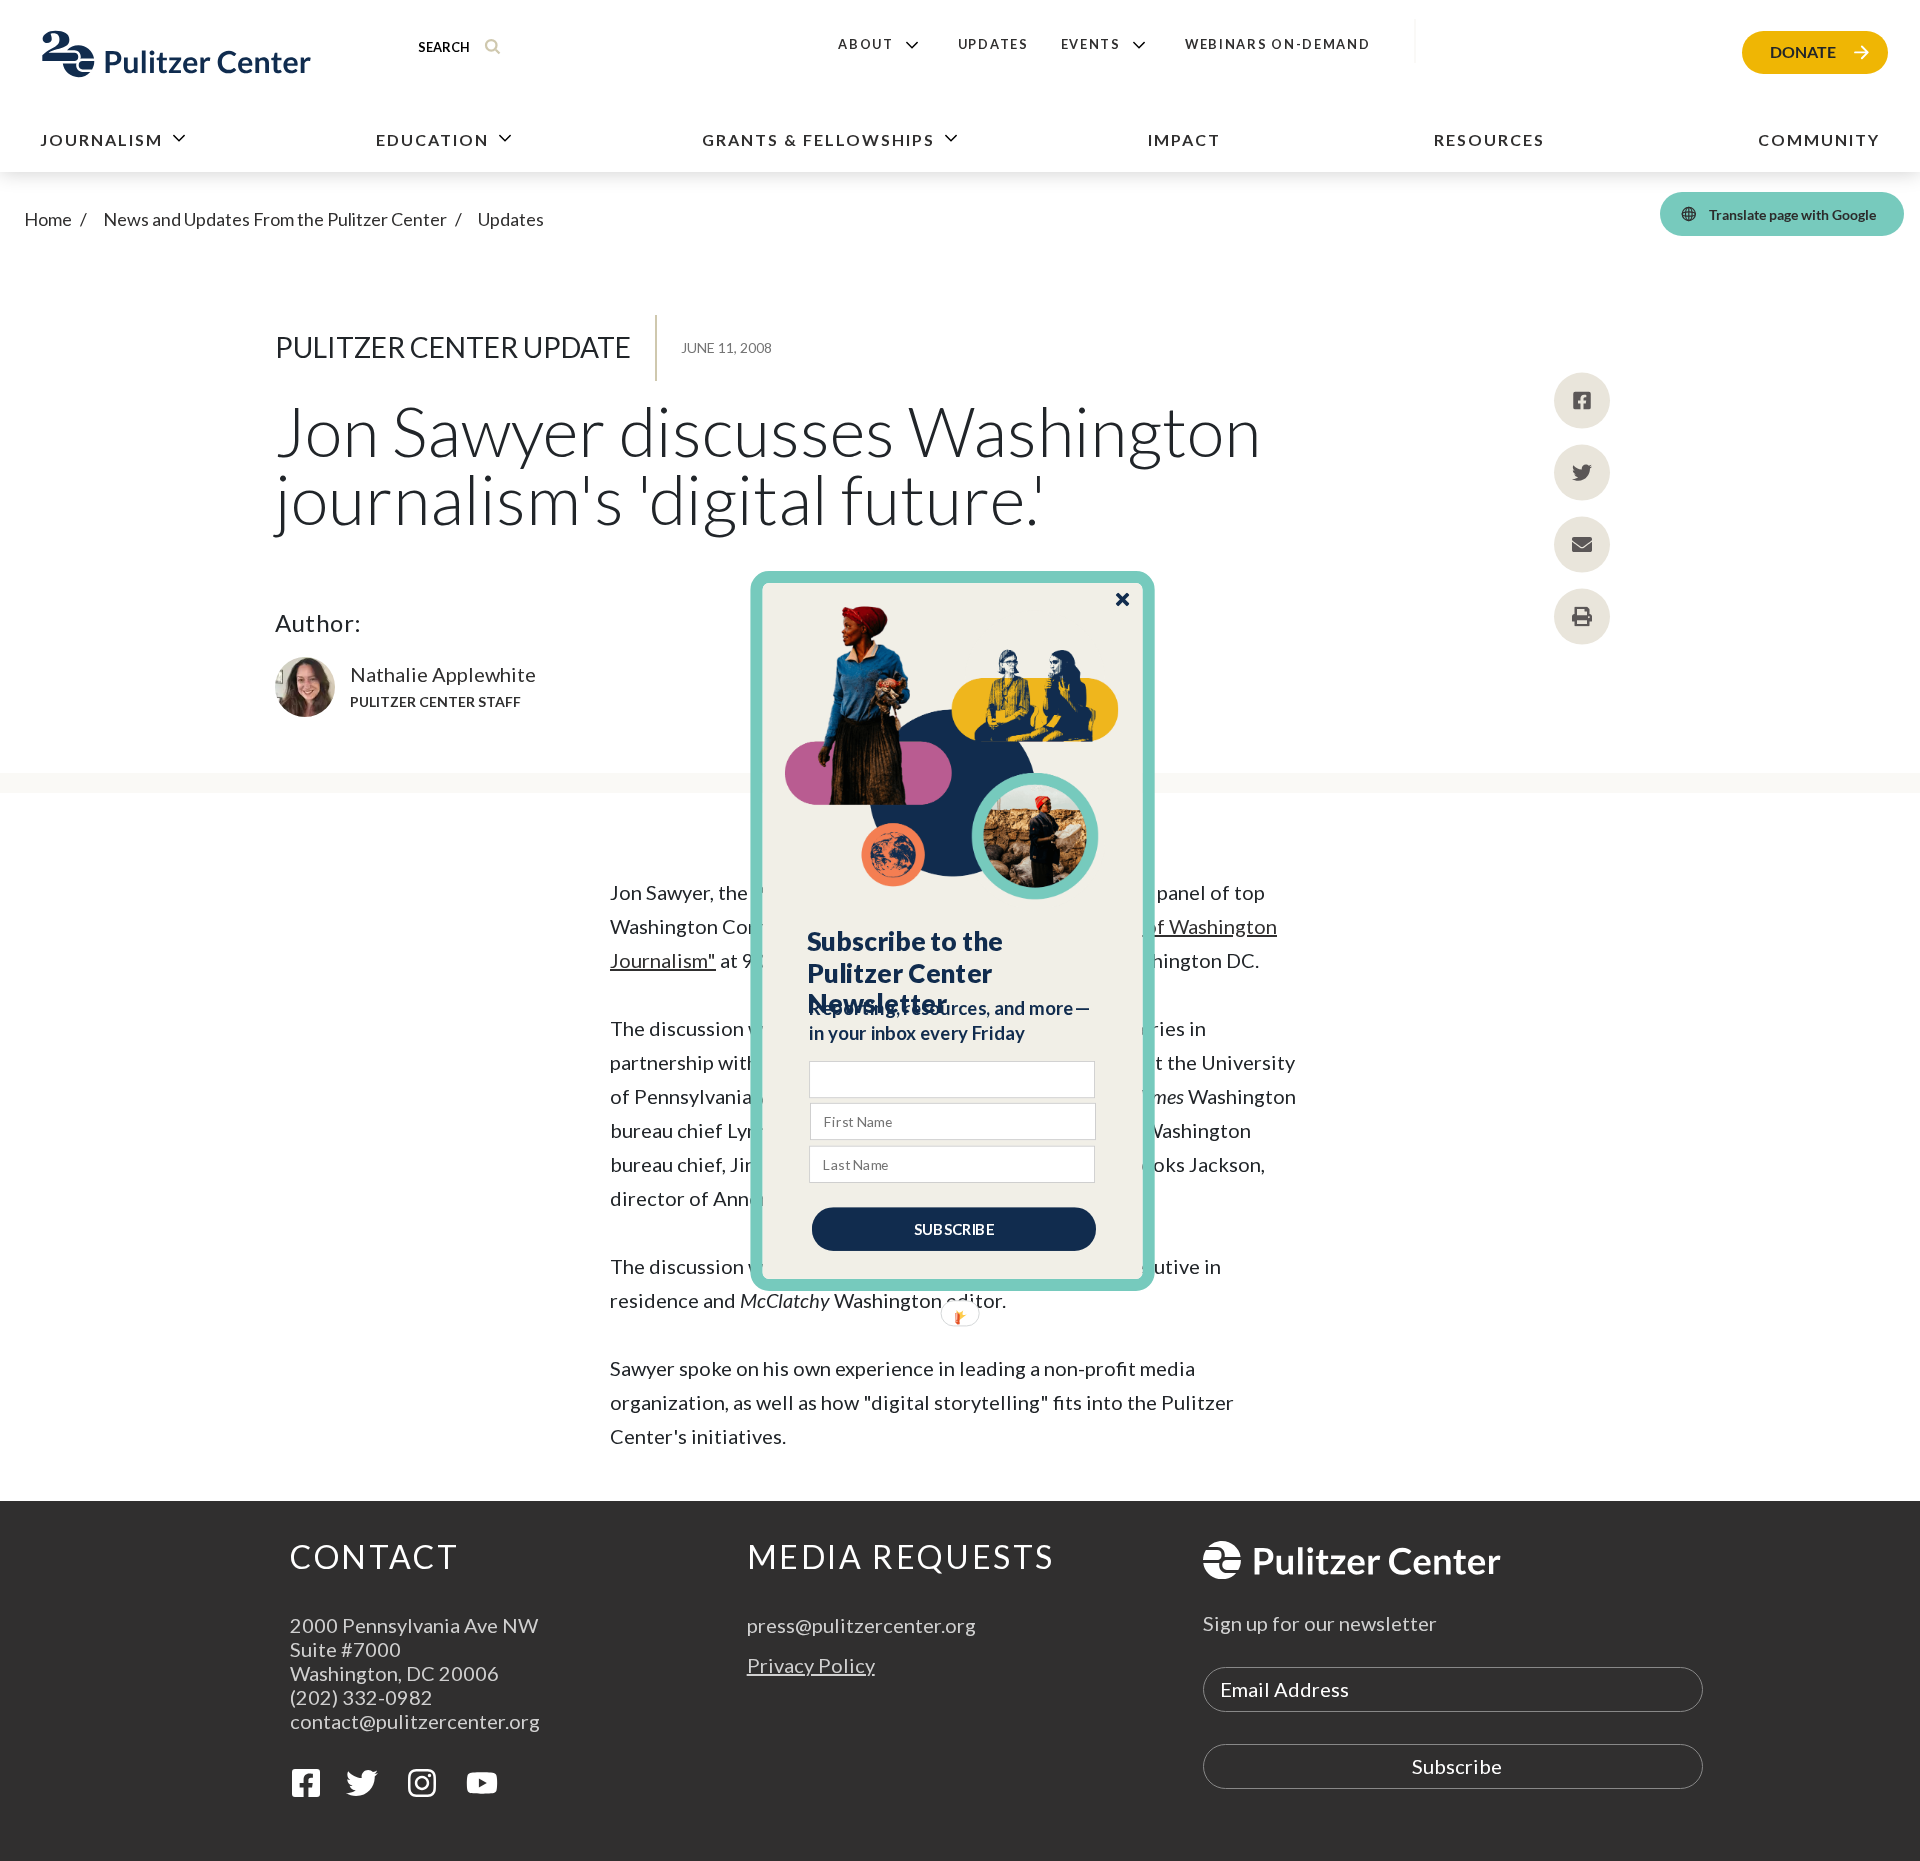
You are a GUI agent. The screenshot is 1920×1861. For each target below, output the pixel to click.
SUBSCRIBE (954, 1228)
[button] (953, 972)
